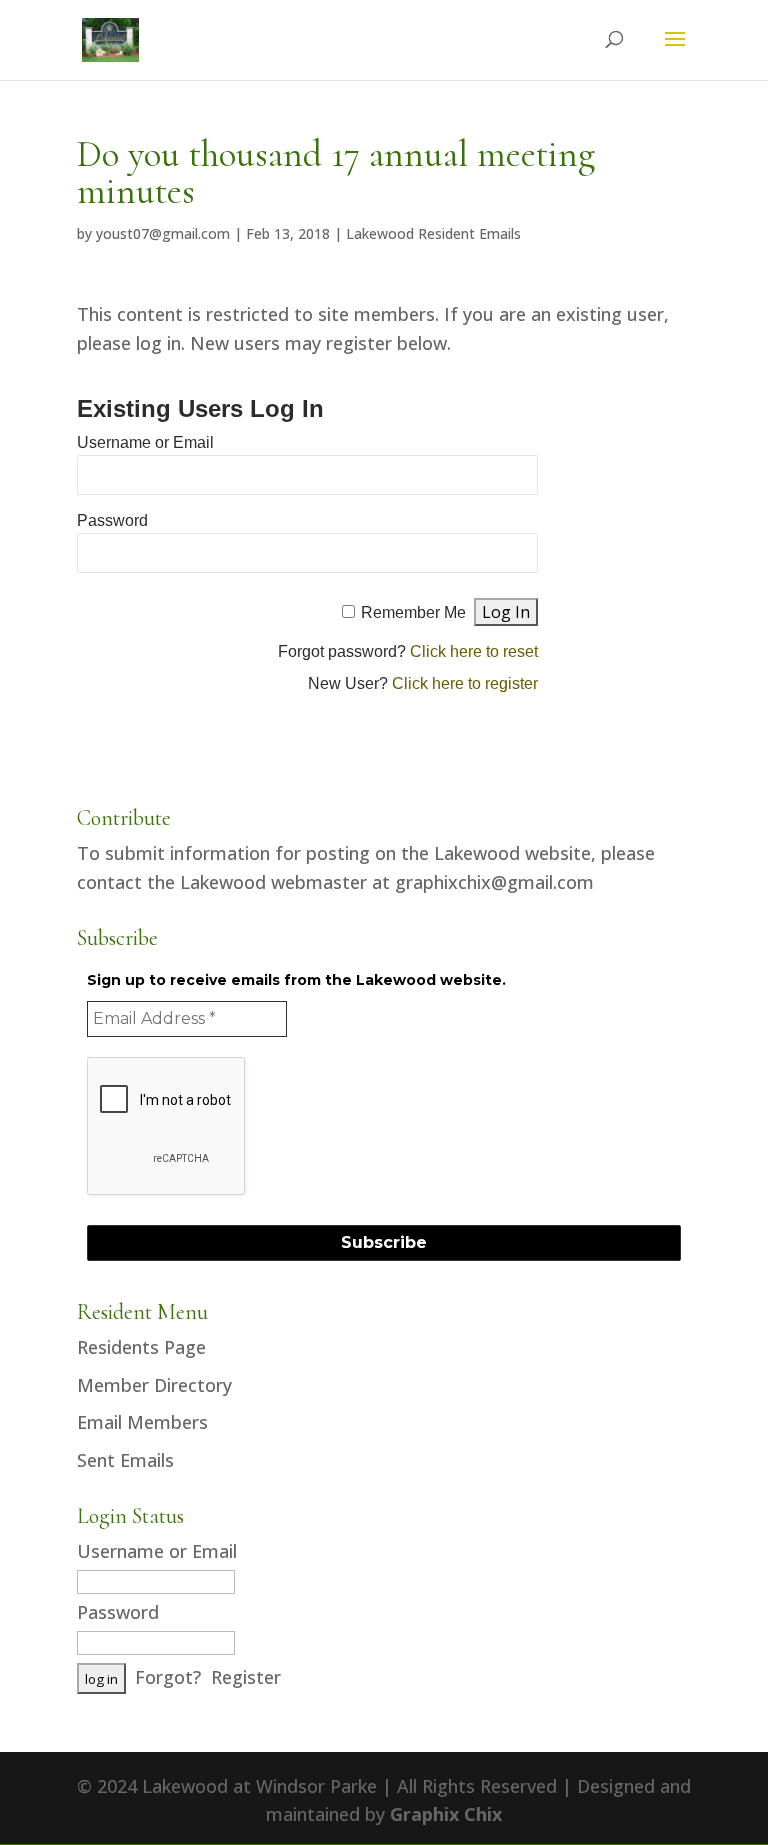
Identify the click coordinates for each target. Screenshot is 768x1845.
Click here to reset (474, 651)
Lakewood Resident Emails (433, 233)
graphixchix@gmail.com (494, 882)
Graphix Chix (446, 1814)
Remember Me (413, 612)
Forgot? (168, 1677)
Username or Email (145, 442)
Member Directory (154, 1385)
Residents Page (141, 1347)
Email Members (142, 1422)
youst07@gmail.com (163, 233)
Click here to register (465, 683)
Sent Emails (125, 1460)
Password (112, 520)
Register (246, 1677)
